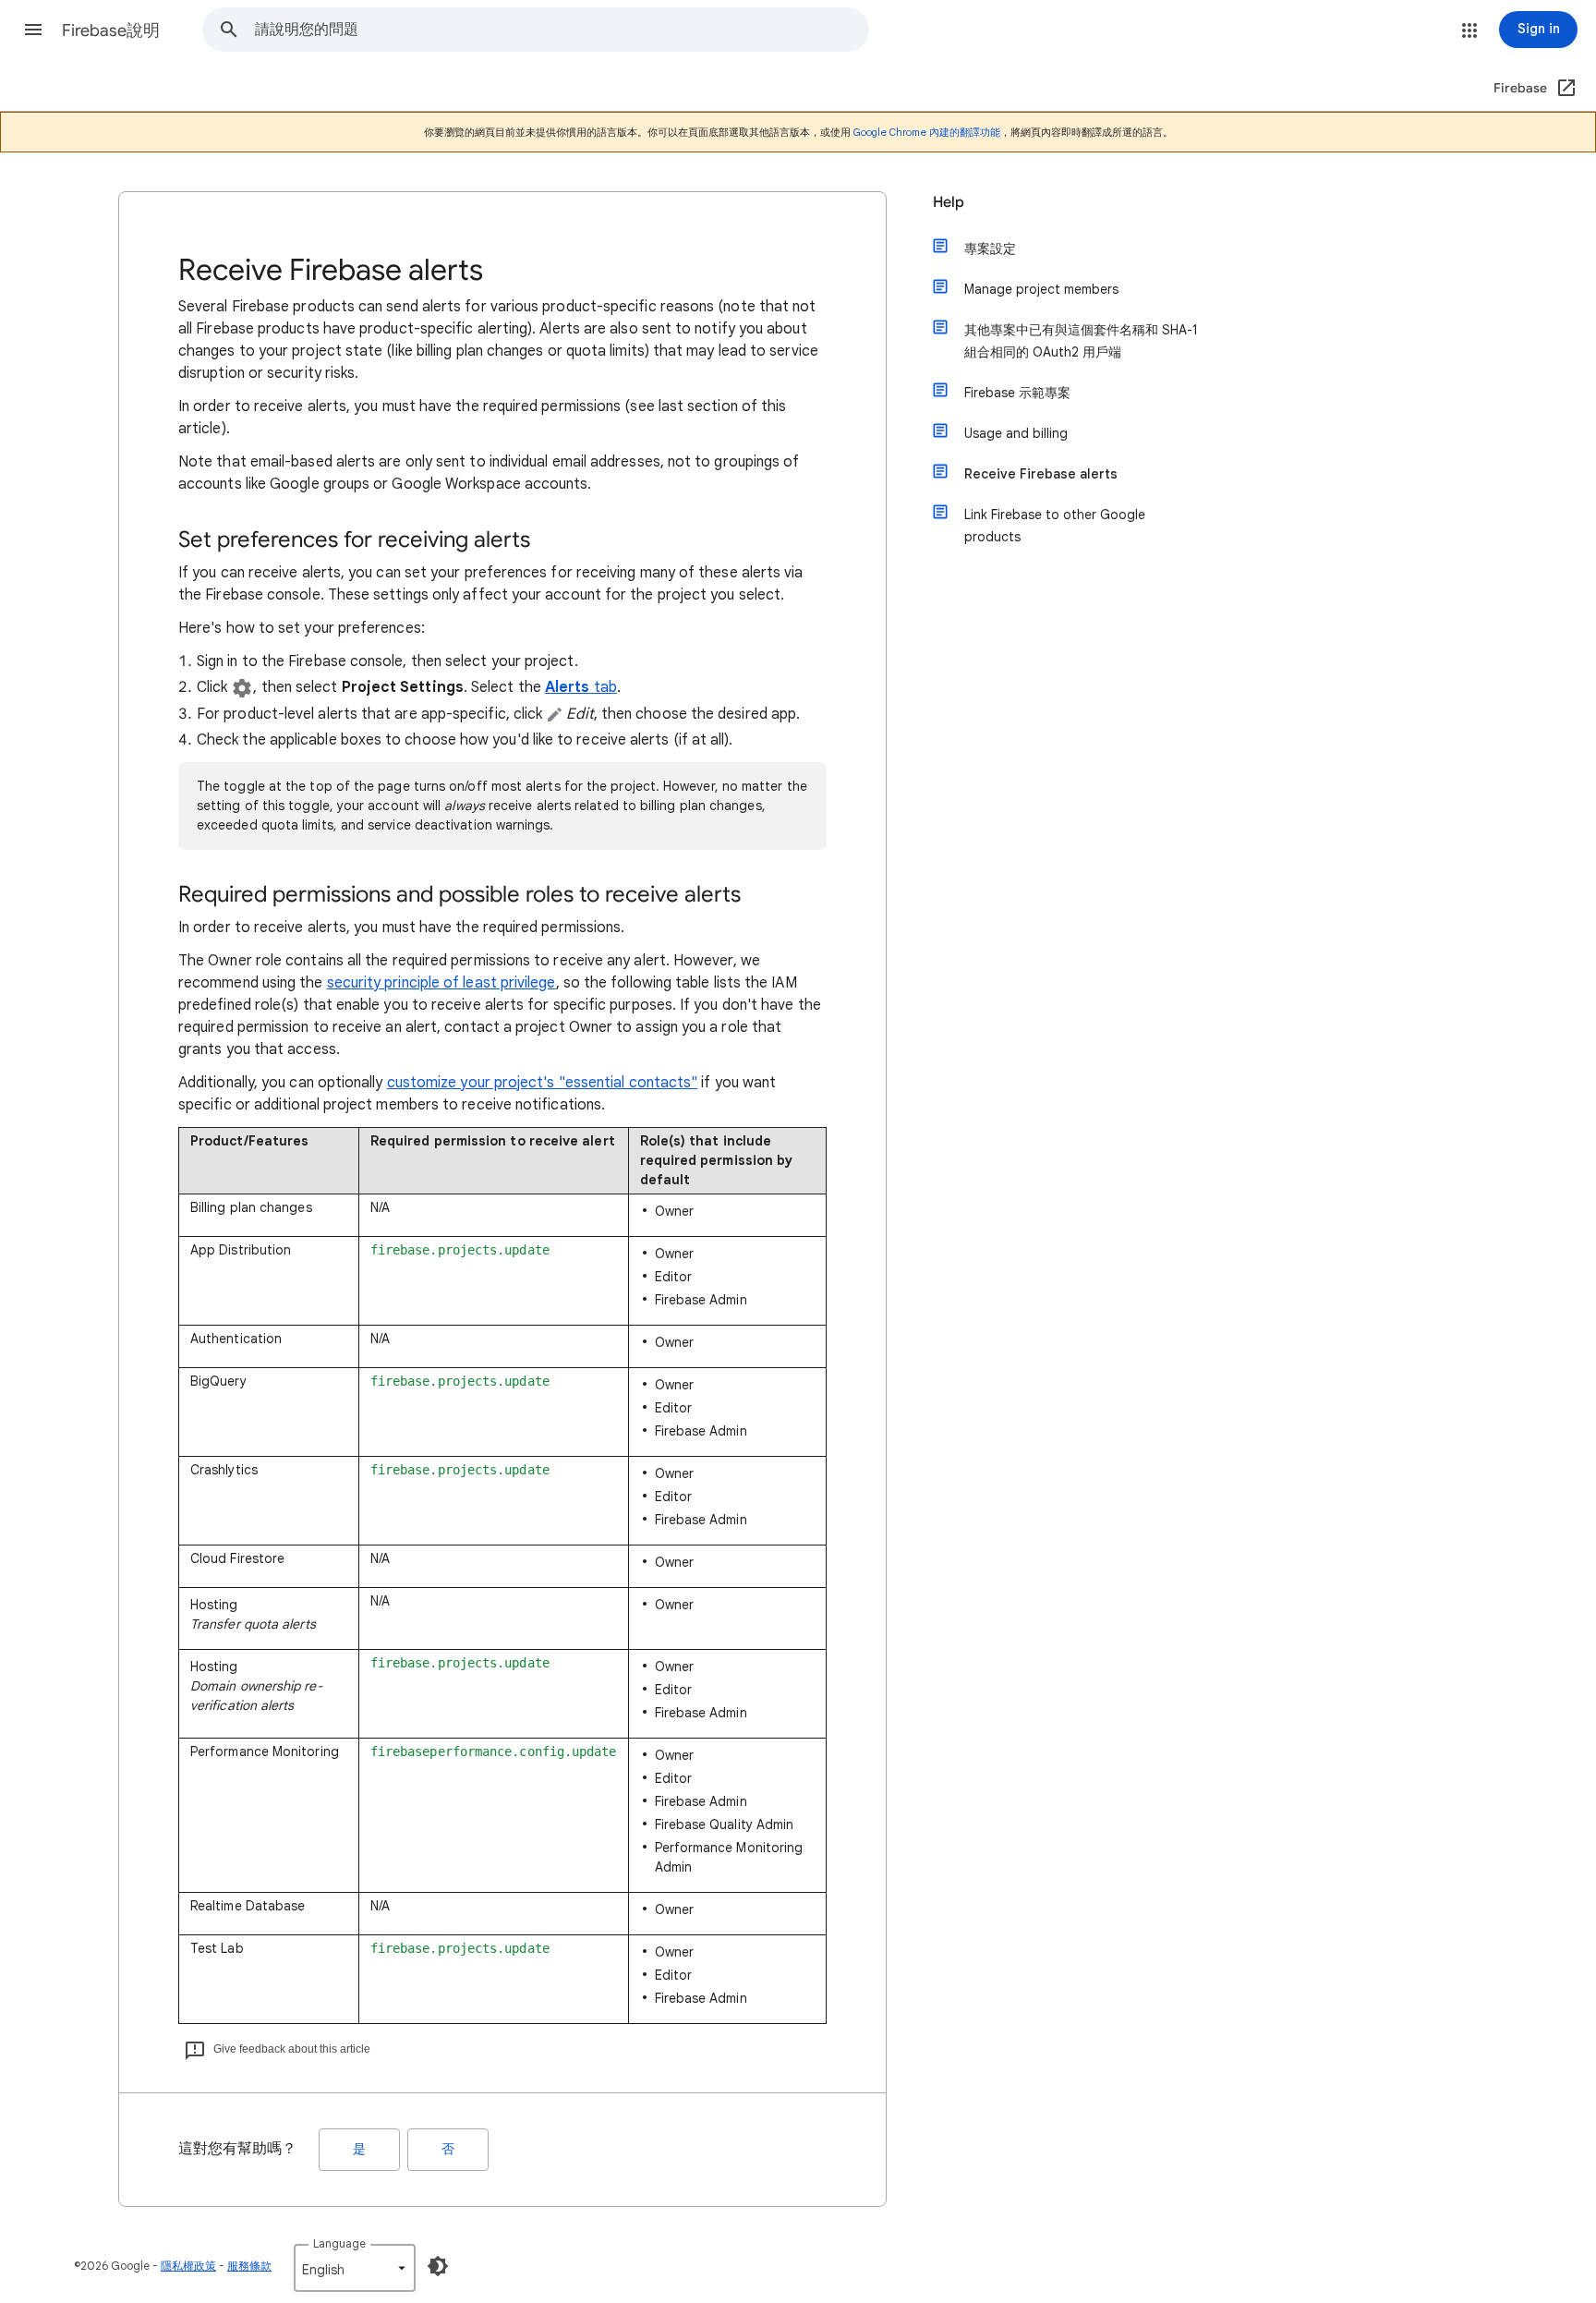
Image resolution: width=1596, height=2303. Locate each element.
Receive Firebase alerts (1041, 474)
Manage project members (1041, 289)
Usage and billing (1016, 433)
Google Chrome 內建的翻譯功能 (927, 132)
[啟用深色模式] (438, 2266)
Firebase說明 (111, 30)
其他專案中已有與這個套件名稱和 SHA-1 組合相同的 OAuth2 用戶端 (1081, 341)
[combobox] (562, 30)
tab (581, 687)
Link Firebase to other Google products (1055, 526)
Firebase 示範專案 (1017, 393)
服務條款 (249, 2266)
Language (339, 2243)
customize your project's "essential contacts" (543, 1083)
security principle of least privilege (441, 983)
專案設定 (990, 248)
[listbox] (355, 2268)
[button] (33, 30)
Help (949, 202)
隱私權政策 (188, 2266)
